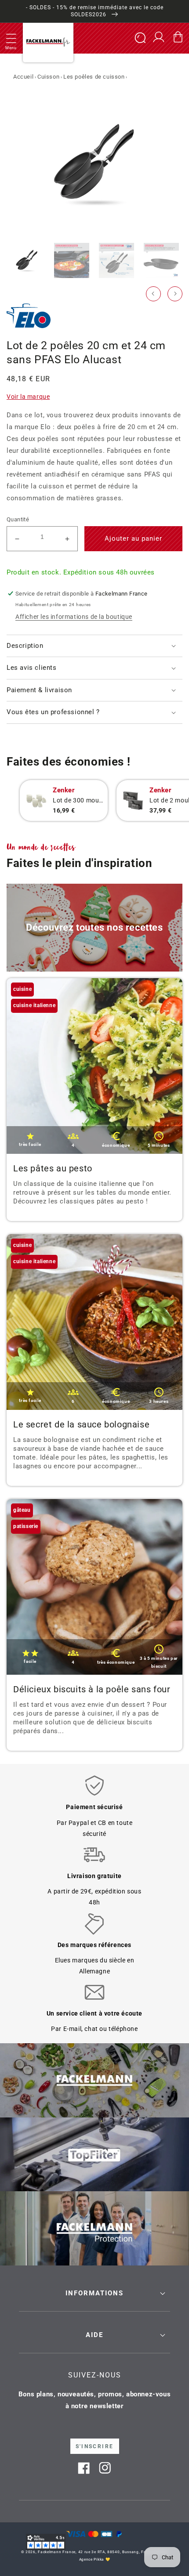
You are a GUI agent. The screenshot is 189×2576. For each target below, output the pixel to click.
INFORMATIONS (94, 2293)
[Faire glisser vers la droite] (175, 294)
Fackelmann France (57, 2552)
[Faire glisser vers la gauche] (153, 294)
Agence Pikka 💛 (95, 2559)
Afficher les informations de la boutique (74, 617)
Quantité (18, 519)
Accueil (23, 77)
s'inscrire (95, 2446)
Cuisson (48, 77)
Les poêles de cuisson (94, 77)
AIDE (94, 2335)
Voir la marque (28, 397)
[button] (11, 38)
